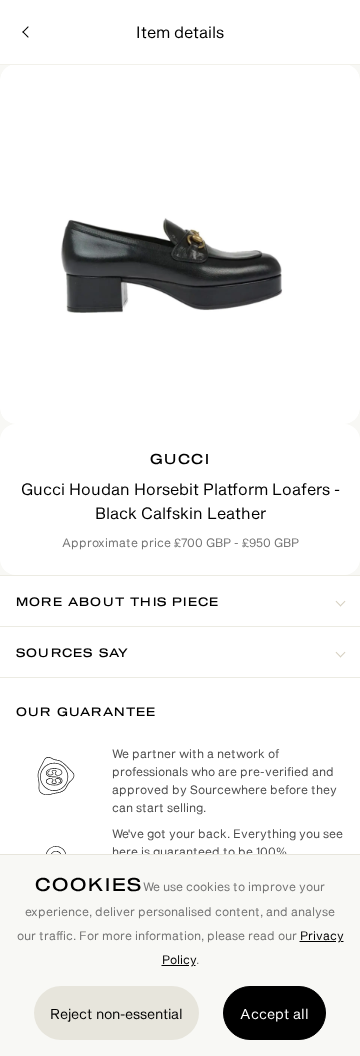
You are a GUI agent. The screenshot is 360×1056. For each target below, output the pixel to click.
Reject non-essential (116, 1013)
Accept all (274, 1013)
